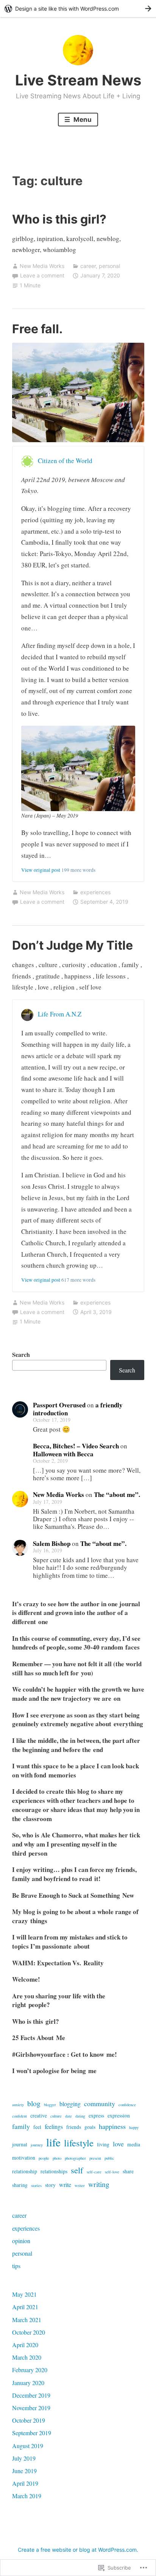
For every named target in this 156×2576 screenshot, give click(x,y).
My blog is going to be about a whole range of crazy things (75, 1916)
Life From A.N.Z (60, 1014)
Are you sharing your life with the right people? (59, 2000)
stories (36, 2185)
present (95, 2158)
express (96, 2116)
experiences (95, 892)
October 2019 (29, 2420)
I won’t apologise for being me (54, 2071)
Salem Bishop (52, 1543)
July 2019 (24, 2458)
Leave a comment (42, 275)
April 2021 (25, 2307)
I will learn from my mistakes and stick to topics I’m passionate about (70, 1942)
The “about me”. (117, 1494)
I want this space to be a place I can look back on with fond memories (76, 1770)
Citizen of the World (65, 461)
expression (119, 2116)
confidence (127, 2105)
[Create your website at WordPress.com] (78, 9)
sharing (20, 2185)
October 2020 (29, 2332)
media (134, 2144)
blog (34, 2103)
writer (80, 2185)
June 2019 (24, 2471)
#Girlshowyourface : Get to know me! (65, 2054)
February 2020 (30, 2370)
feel (37, 2127)
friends (74, 2127)
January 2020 (28, 2383)
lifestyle (79, 2143)
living (103, 2144)
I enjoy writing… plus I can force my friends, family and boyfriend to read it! (74, 1874)
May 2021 (24, 2294)
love (118, 2144)
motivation (24, 2158)
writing (99, 2184)
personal (109, 266)
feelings (54, 2126)
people (44, 2158)
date (69, 2116)
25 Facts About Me (39, 2038)
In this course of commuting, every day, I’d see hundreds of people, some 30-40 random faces (76, 1643)
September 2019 (32, 2433)
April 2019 (25, 2483)
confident (19, 2116)
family (21, 2126)
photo (57, 2158)
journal (20, 2144)
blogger (50, 2105)
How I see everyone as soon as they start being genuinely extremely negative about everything (78, 1720)
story (50, 2185)
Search (21, 1354)
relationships (54, 2171)
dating (80, 2116)
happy (134, 2127)
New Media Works (42, 266)
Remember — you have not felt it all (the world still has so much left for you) (77, 1668)
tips (16, 2266)
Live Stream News (78, 80)
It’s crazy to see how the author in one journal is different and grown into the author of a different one (76, 1613)
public (109, 2158)
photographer (75, 2158)
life (53, 2142)
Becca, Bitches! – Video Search (76, 1446)
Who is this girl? (59, 219)
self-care (94, 2172)
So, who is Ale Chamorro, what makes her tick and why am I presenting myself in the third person (76, 1844)
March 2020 (27, 2357)
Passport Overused (59, 1405)
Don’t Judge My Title (73, 945)
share (128, 2171)
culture (56, 2116)
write (65, 2184)
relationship (25, 2171)
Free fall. (37, 329)
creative (39, 2116)
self (77, 2170)
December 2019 (31, 2395)
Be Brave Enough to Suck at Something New (73, 1895)
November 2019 (31, 2408)
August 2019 (28, 2446)
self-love (112, 2172)
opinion (21, 2241)
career (88, 266)
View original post (41, 870)
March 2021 (27, 2320)
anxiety (18, 2105)
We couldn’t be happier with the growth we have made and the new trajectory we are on (78, 1694)
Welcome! (26, 1979)
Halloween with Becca (63, 1454)
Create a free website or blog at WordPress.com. (78, 2550)
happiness (112, 2126)
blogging (70, 2104)
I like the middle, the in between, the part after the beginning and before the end (76, 1745)
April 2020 (25, 2345)
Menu (82, 120)
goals (90, 2127)
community (100, 2103)
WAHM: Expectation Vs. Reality (58, 1963)
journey (37, 2145)
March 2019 (27, 2496)
